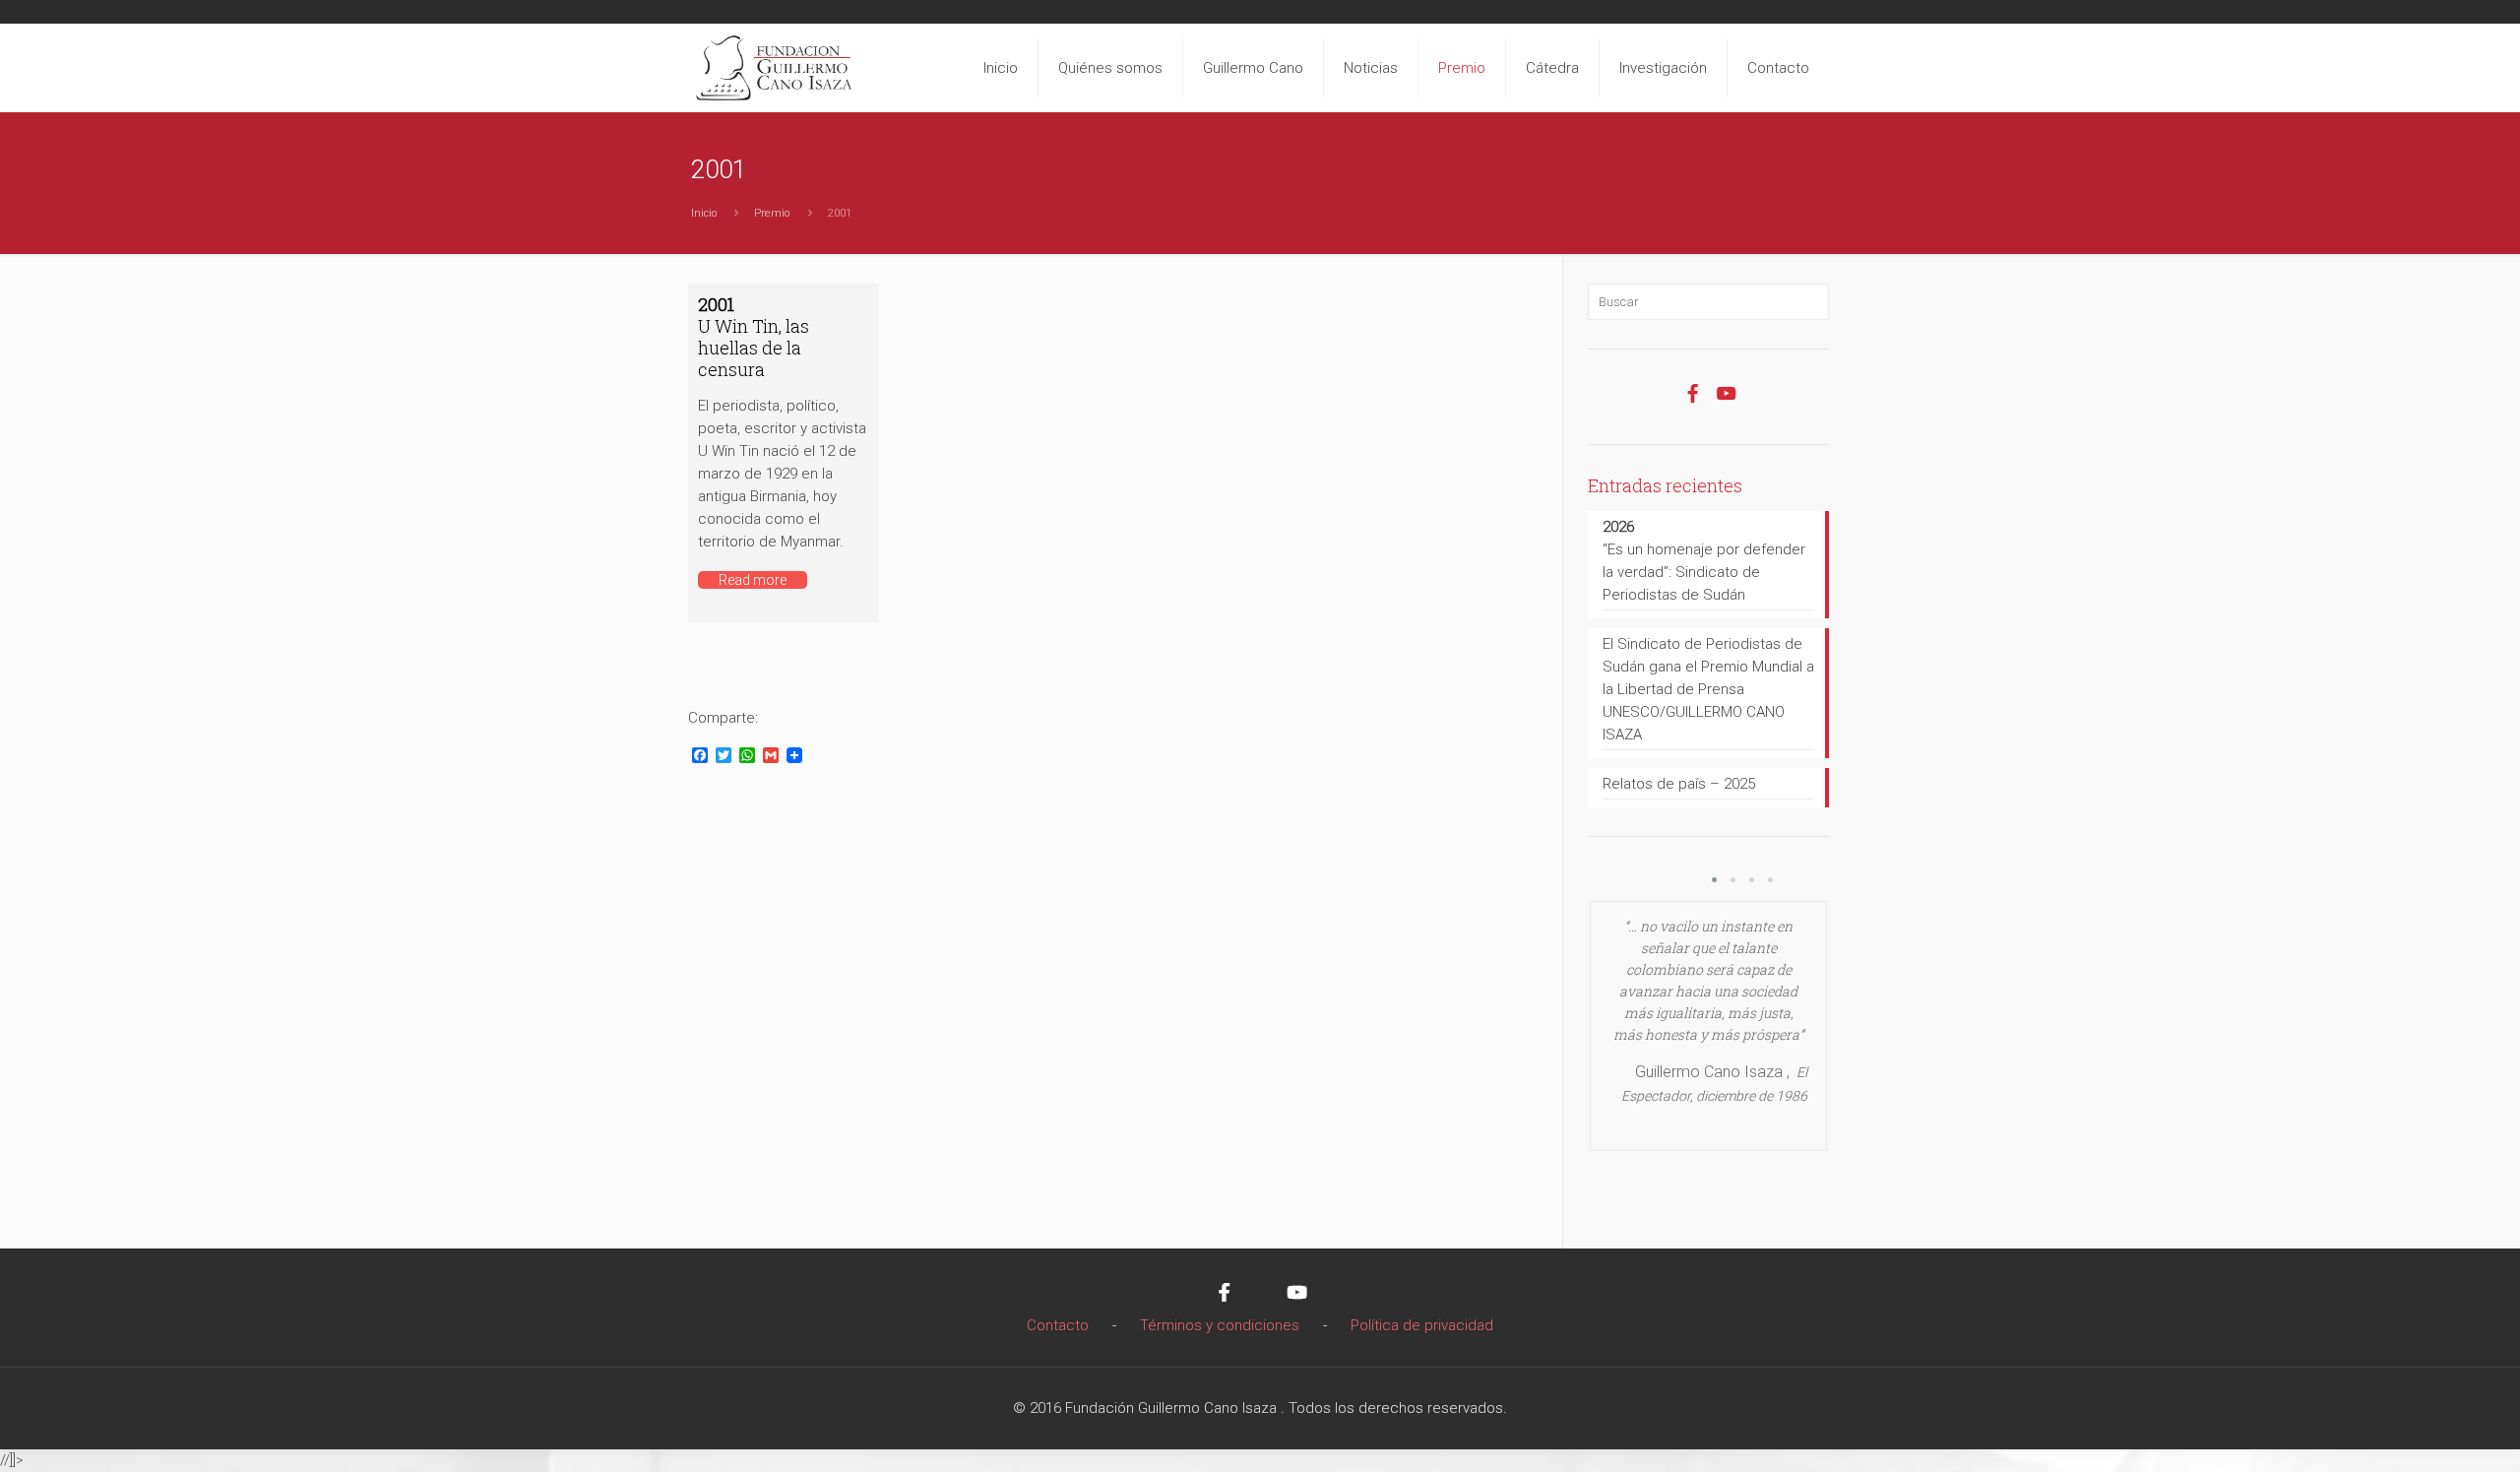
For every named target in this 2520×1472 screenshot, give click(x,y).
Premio (772, 213)
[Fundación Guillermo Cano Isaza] (775, 63)
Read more (753, 580)
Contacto (1058, 1325)
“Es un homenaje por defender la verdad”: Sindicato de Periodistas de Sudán (1704, 561)
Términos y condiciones (1220, 1325)
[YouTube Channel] (1726, 404)
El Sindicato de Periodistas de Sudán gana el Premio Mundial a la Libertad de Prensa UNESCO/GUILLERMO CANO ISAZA (1708, 689)
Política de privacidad (1422, 1325)
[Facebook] (1692, 404)
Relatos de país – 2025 (1679, 784)
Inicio (704, 213)
